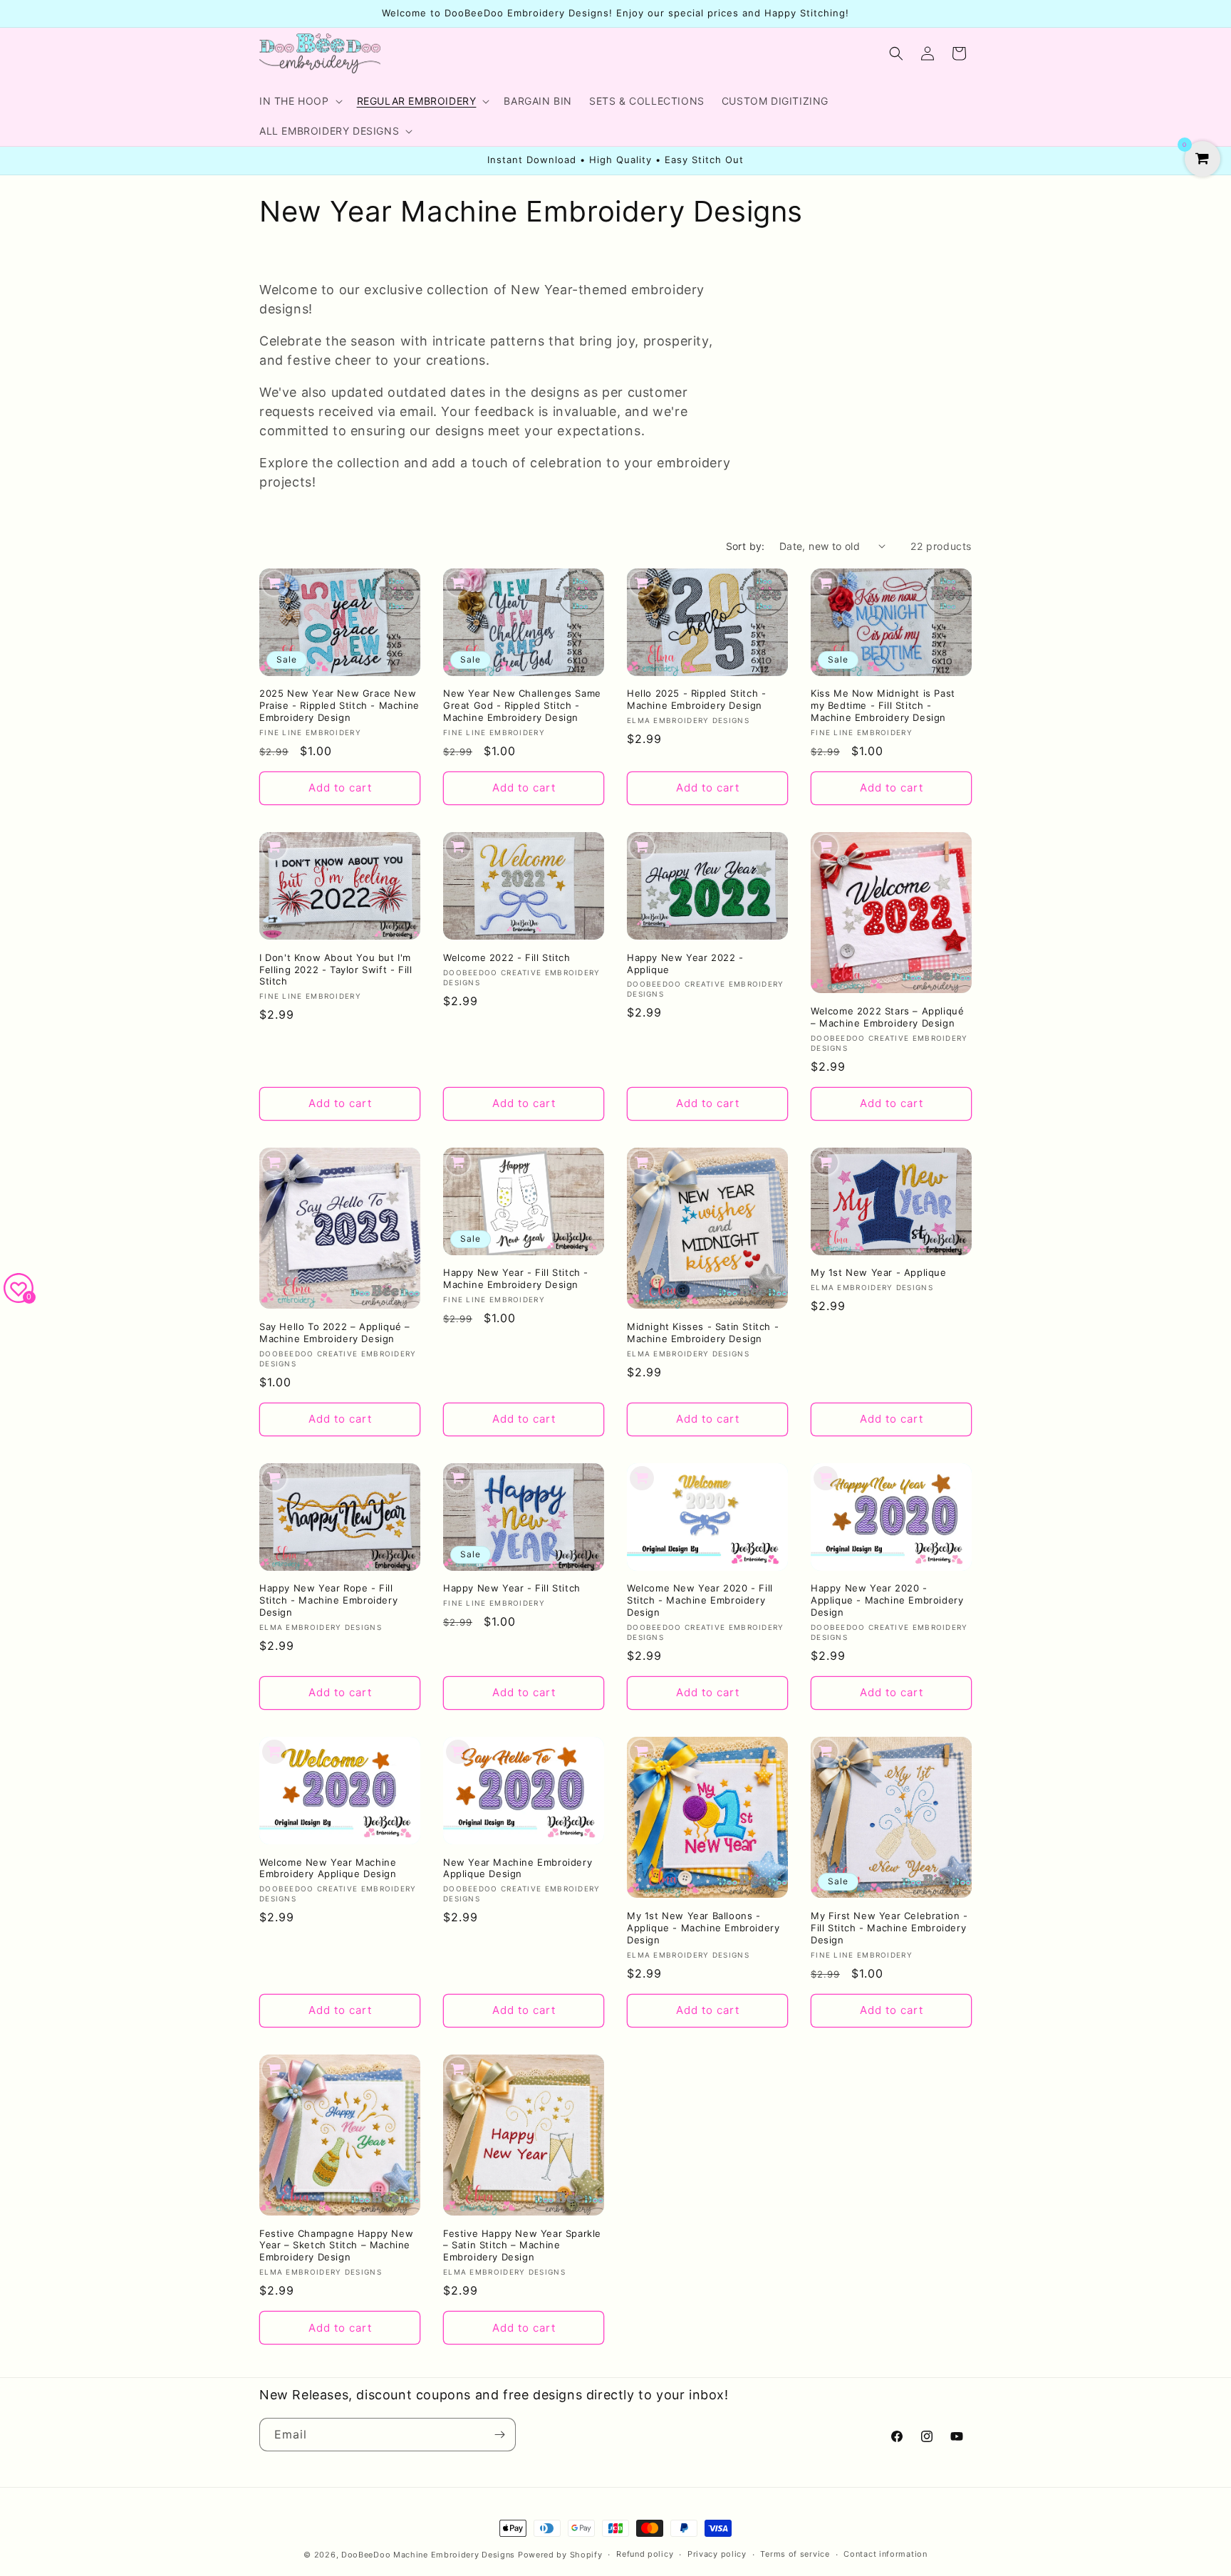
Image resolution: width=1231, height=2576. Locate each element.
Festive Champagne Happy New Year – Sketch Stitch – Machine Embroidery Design (336, 2245)
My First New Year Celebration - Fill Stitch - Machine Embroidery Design (889, 1928)
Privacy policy (717, 2554)
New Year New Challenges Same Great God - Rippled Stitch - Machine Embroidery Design (522, 705)
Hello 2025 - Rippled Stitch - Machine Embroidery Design (696, 699)
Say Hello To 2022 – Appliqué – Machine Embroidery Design (335, 1333)
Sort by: (746, 546)
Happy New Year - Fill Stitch (512, 1588)
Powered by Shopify (560, 2555)
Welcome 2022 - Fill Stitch (507, 957)
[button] (300, 101)
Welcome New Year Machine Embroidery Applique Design (328, 1868)
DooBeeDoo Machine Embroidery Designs (428, 2555)
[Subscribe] (499, 2435)
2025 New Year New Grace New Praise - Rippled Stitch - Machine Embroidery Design (339, 705)
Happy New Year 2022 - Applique (685, 964)
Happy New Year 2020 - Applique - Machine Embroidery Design (887, 1600)
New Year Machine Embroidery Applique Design (518, 1868)
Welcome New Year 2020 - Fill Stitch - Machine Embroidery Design (700, 1600)
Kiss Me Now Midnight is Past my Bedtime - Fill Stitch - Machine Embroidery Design (883, 705)
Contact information (885, 2554)
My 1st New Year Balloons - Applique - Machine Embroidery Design (703, 1928)
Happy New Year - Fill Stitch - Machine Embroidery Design (516, 1278)
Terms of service (795, 2554)
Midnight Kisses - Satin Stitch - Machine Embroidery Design (703, 1333)
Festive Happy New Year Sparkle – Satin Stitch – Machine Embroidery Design (522, 2245)
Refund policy (645, 2554)
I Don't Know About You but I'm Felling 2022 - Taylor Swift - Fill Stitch (336, 970)
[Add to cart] (274, 583)
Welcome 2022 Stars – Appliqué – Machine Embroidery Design (887, 1017)
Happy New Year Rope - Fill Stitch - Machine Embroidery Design (328, 1600)
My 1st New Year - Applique (879, 1272)
